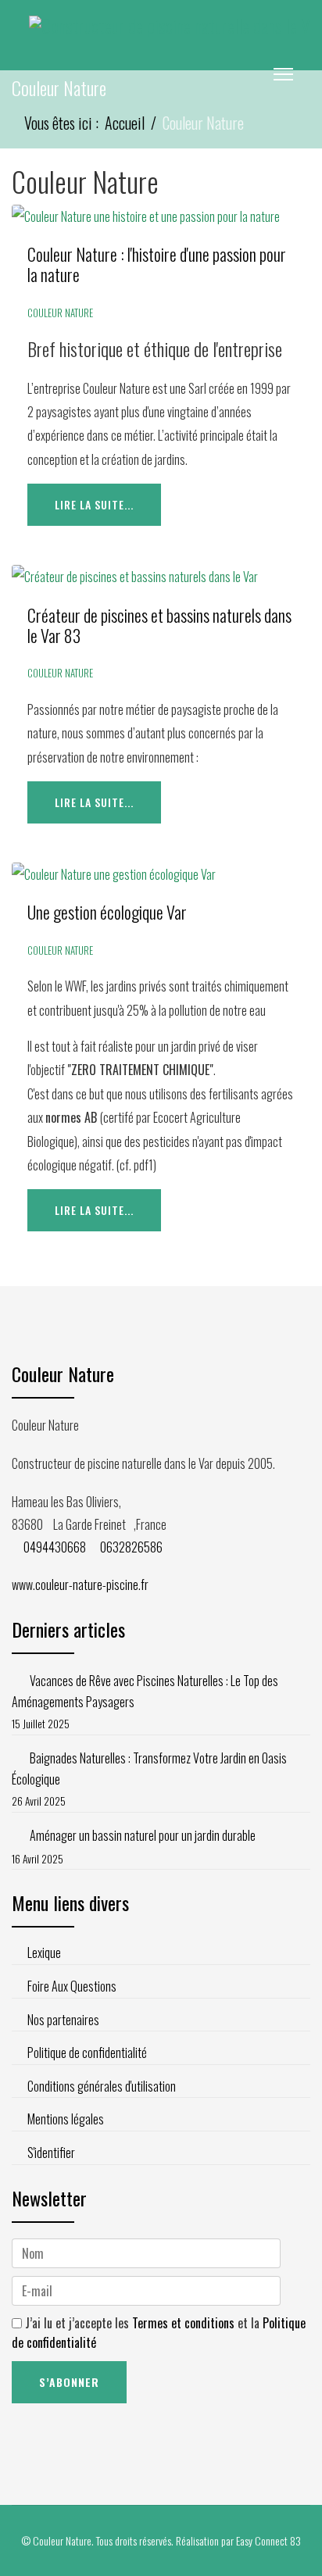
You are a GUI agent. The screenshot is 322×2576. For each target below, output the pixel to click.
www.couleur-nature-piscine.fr (80, 1585)
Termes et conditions (185, 2323)
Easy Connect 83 (268, 2540)
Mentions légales (66, 2119)
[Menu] (283, 74)
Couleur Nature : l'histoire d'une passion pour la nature (157, 264)
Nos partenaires (63, 2020)
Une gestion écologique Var (107, 912)
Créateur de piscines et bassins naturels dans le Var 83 (159, 625)
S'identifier (51, 2153)
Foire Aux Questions (72, 1986)
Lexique (44, 1953)
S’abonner (69, 2382)
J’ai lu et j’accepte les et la (159, 2333)
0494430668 (55, 1547)
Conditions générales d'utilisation (102, 2086)
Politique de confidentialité (87, 2053)
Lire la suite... (94, 504)
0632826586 (131, 1547)
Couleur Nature (60, 313)
